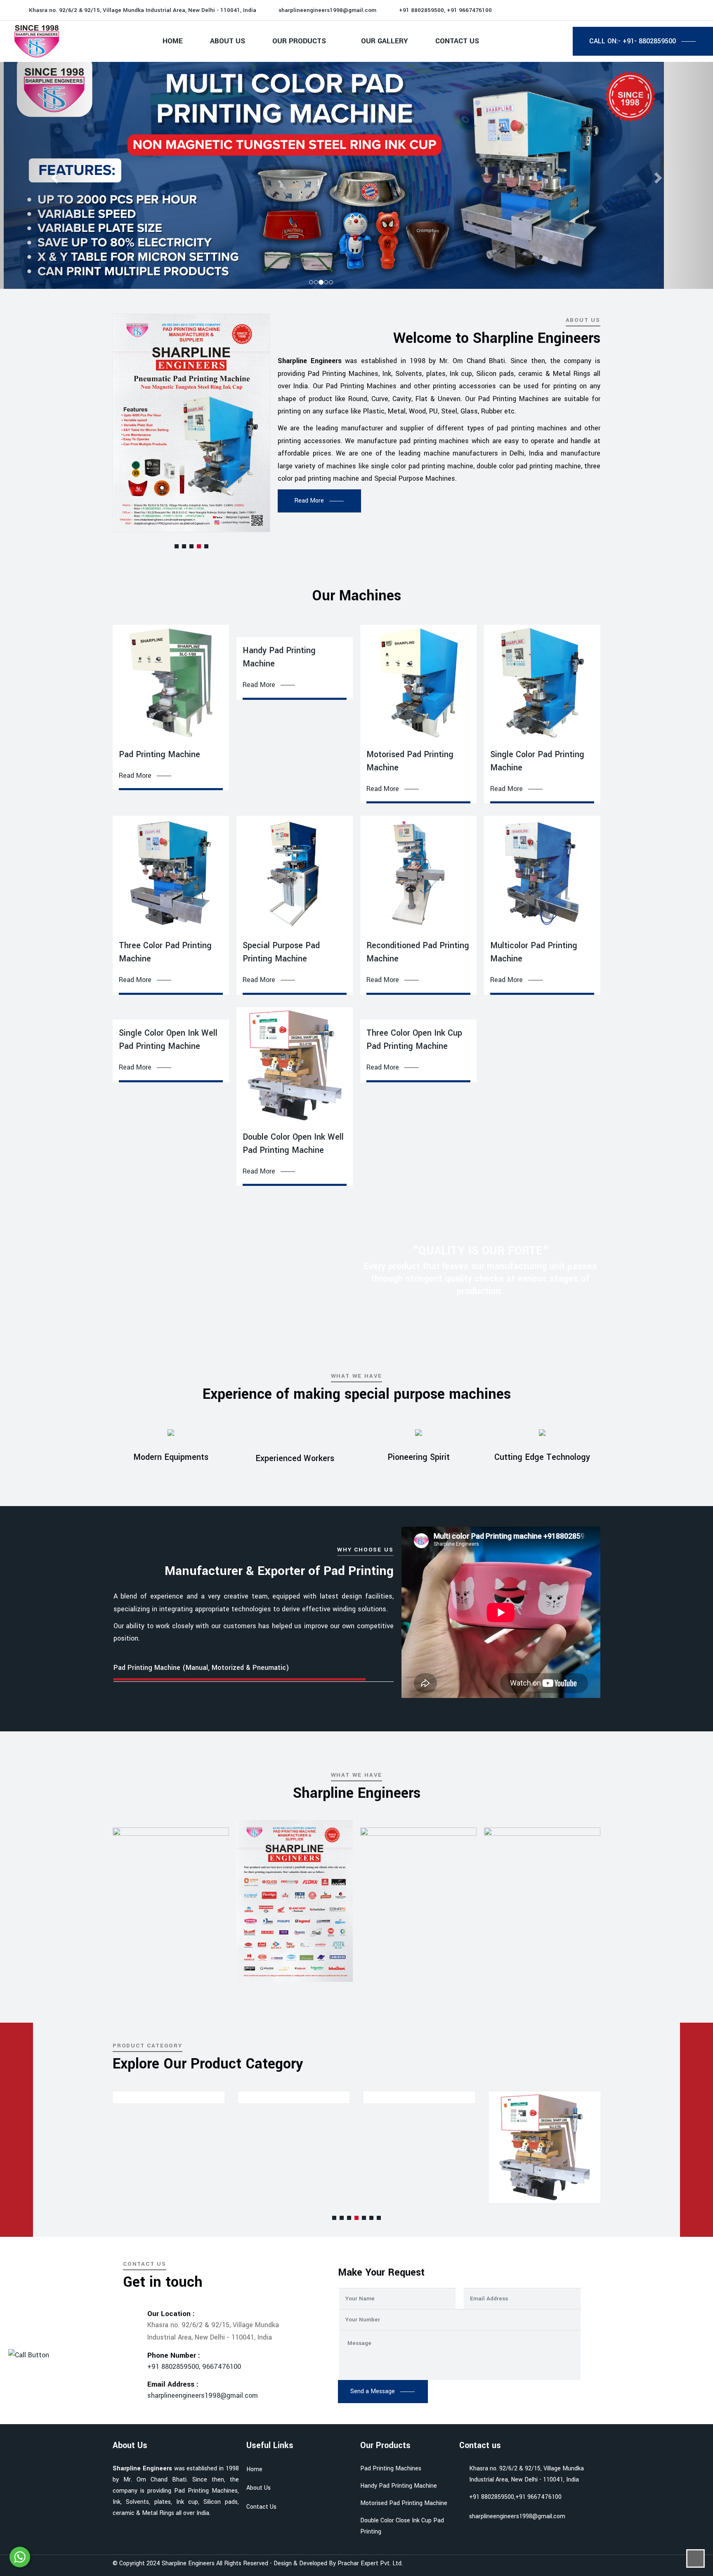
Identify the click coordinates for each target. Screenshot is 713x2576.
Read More (135, 776)
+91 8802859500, (175, 2367)
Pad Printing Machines (391, 2469)
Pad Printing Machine (159, 754)
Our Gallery (385, 41)
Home (173, 41)
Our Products (299, 41)
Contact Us (457, 41)
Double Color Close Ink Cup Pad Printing (402, 2526)
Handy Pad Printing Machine (399, 2486)
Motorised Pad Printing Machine (404, 2503)
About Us (228, 41)
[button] (177, 546)
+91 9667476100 (538, 2497)
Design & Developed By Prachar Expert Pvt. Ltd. (338, 2563)
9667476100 (222, 2367)
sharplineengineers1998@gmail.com (327, 10)
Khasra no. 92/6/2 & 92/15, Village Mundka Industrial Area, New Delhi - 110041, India (526, 2474)
